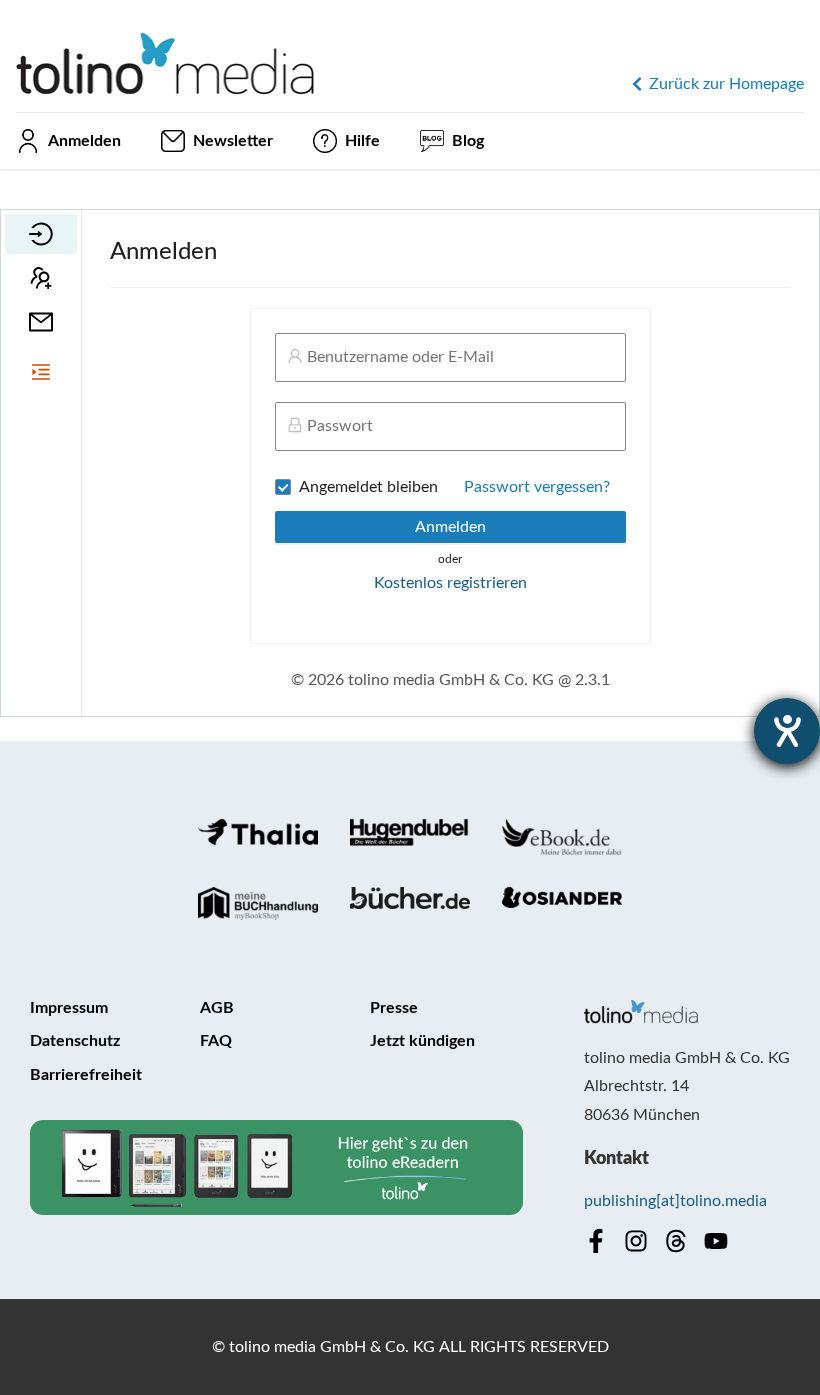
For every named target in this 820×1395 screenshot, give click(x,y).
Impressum (69, 1008)
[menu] (41, 278)
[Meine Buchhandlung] (258, 903)
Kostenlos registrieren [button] (450, 583)
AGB (217, 1008)
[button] (41, 372)
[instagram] (636, 1241)
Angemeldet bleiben (368, 487)
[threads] (676, 1241)
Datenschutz (75, 1041)
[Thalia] (258, 837)
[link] (166, 48)
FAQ (216, 1041)
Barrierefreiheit (86, 1075)
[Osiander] (562, 903)
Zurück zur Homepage (726, 84)
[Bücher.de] (410, 903)
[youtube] (716, 1241)
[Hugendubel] (410, 837)
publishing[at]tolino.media (675, 1201)
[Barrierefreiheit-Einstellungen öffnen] (787, 731)
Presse (394, 1008)
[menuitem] (41, 234)
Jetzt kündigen (422, 1041)
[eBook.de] (562, 837)
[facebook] (596, 1241)
